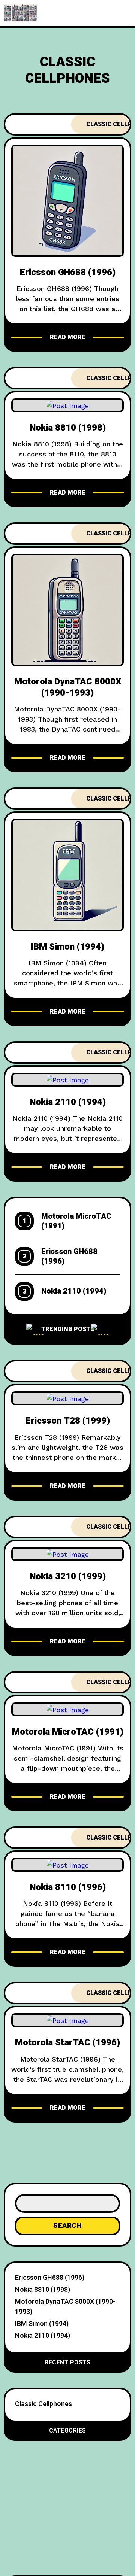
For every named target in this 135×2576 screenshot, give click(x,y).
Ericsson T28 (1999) (68, 1421)
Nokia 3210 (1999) (68, 1576)
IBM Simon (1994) (67, 947)
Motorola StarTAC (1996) (67, 2043)
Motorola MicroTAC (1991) (76, 1221)
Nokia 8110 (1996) (68, 1887)
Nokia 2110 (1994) (68, 1102)
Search (67, 2226)
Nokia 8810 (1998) (68, 428)
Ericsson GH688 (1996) (68, 272)
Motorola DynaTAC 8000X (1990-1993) (68, 687)
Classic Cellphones (43, 2404)
